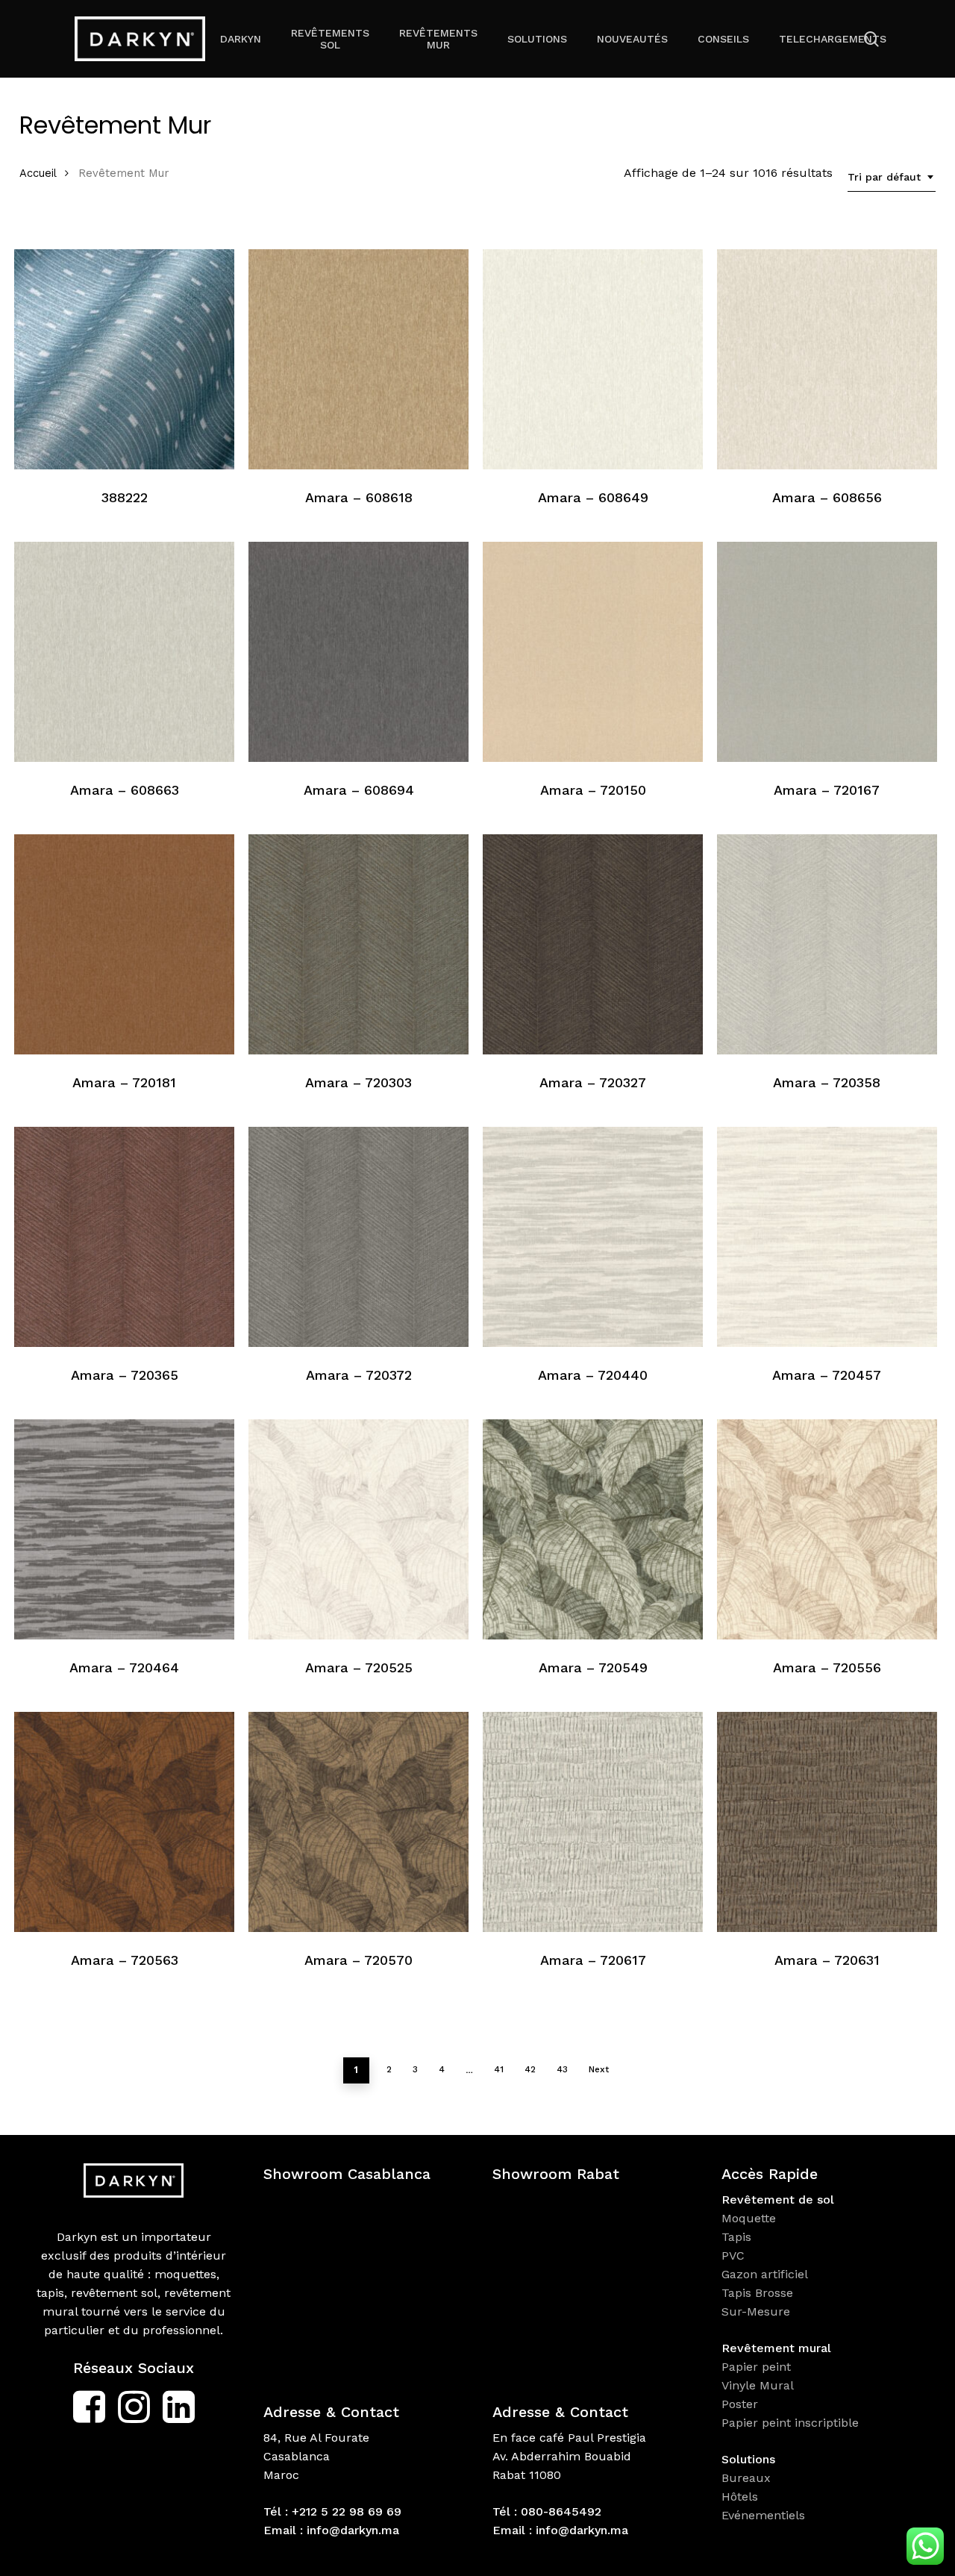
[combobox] (892, 177)
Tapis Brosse (759, 2293)
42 (530, 2069)
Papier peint (758, 2367)
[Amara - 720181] (124, 944)
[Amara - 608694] (358, 652)
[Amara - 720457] (827, 1237)
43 (562, 2069)
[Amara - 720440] (593, 1237)
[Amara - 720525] (358, 1529)
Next (599, 2069)
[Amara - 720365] (124, 1237)
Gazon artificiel (765, 2274)
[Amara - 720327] (593, 944)
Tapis (736, 2237)
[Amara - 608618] (358, 359)
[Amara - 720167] (827, 652)
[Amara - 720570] (358, 1822)
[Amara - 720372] (358, 1237)
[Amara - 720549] (593, 1529)
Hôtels (740, 2497)
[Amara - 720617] (593, 1822)
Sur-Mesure (756, 2311)
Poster (740, 2404)
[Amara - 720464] (124, 1529)
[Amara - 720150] (593, 652)
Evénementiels (765, 2515)
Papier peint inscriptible (792, 2423)
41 (499, 2069)
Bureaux (748, 2478)
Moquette (749, 2218)
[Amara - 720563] (124, 1822)
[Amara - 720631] (827, 1822)
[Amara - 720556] (827, 1529)
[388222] (124, 359)
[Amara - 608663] (124, 652)
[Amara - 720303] (358, 944)
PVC (733, 2255)
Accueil (38, 173)
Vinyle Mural (760, 2385)
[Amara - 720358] (827, 944)
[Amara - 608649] (593, 359)
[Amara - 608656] (827, 359)
